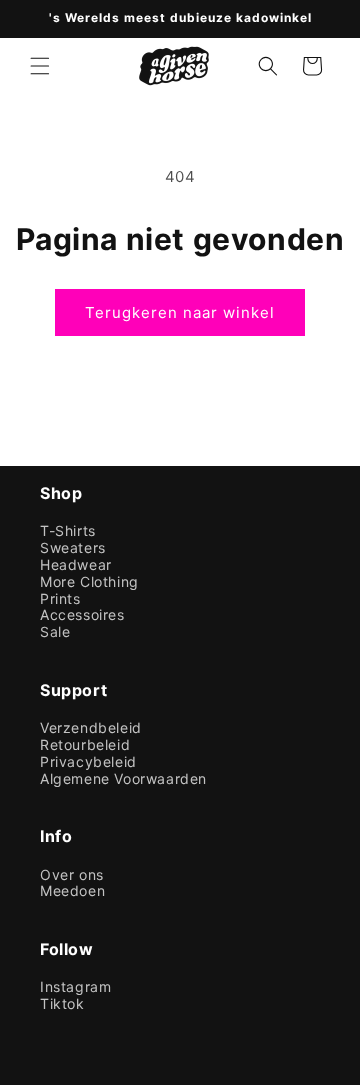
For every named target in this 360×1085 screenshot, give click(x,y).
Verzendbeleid (91, 728)
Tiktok (62, 1004)
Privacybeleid (88, 762)
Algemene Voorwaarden (123, 779)
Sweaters (73, 548)
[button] (40, 66)
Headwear (76, 565)
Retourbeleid (85, 745)
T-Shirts (68, 531)
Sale (55, 632)
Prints (60, 599)
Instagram (75, 987)
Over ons (72, 875)
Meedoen (72, 891)
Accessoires (82, 615)
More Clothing (89, 582)
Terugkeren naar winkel (180, 312)
